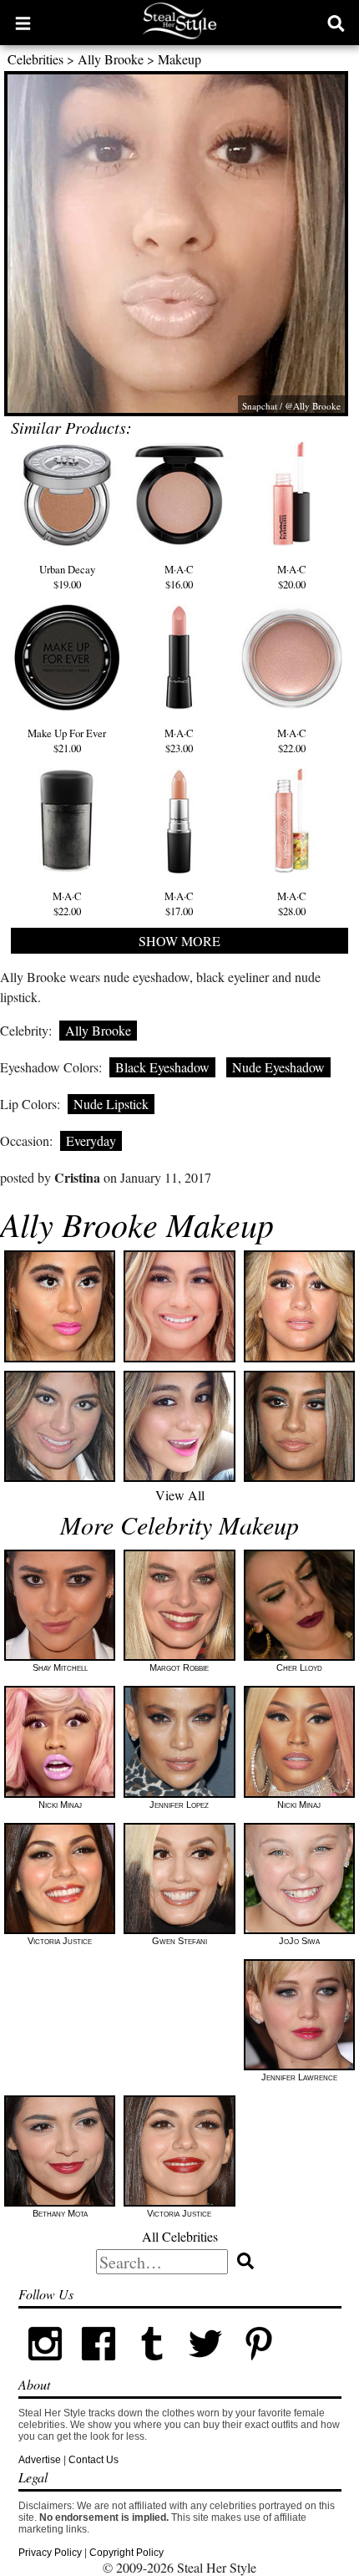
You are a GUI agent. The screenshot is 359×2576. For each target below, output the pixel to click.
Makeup (179, 59)
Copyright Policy (126, 2553)
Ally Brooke (111, 59)
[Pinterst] (259, 2367)
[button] (23, 23)
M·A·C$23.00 (179, 741)
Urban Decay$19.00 (67, 577)
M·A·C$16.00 (179, 577)
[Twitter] (205, 2367)
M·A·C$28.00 (292, 904)
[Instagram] (45, 2367)
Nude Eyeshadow (278, 1067)
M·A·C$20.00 (292, 577)
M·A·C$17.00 (179, 904)
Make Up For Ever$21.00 (67, 741)
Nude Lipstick (111, 1104)
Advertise (40, 2460)
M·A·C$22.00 (292, 741)
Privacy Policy (50, 2553)
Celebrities (35, 59)
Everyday (91, 1140)
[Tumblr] (152, 2367)
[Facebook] (99, 2367)
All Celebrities (180, 2236)
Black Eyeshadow (162, 1067)
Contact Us (94, 2460)
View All (180, 1495)
